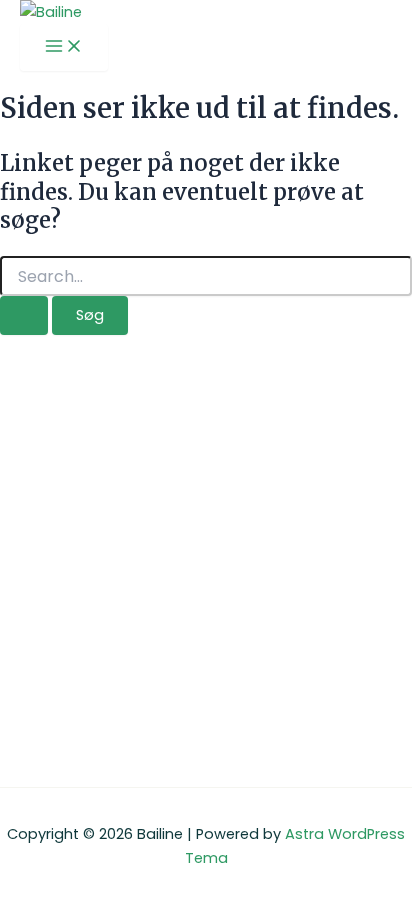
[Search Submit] (24, 315)
